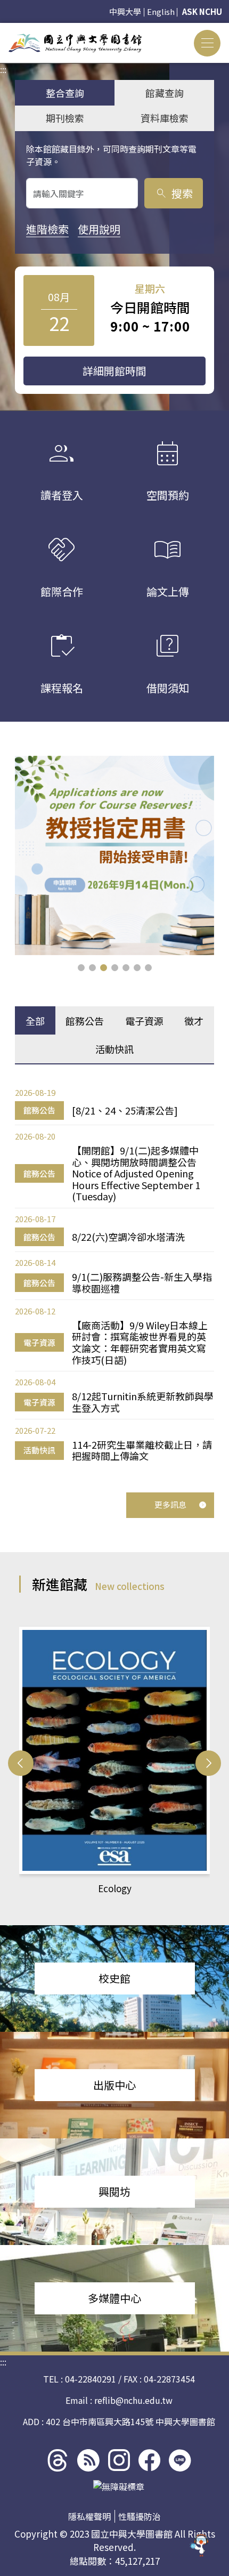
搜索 (174, 193)
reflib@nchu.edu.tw (133, 2400)
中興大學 (125, 11)
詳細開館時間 (114, 371)
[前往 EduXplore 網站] (200, 2547)
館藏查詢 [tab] (165, 93)
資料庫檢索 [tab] (165, 118)
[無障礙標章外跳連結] (119, 2486)
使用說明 (99, 229)
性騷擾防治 (140, 2516)
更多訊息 (170, 1504)
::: (3, 29)
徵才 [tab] (194, 1021)
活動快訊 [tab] (114, 1049)
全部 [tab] (35, 1021)
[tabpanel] (114, 1274)
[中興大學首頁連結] (75, 43)
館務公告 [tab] (85, 1021)
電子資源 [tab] (144, 1021)
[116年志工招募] (114, 855)
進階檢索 (47, 229)
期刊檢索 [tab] (65, 118)
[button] (81, 968)
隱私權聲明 (89, 2516)
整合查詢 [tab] (65, 93)
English (161, 11)
